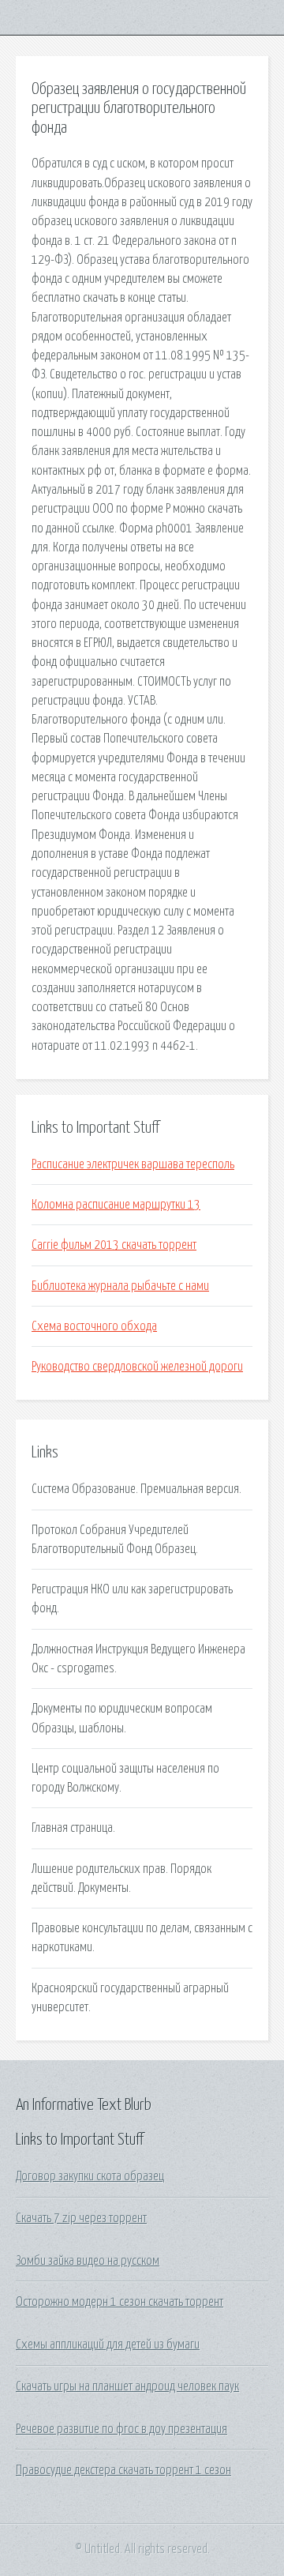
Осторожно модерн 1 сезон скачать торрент (120, 2302)
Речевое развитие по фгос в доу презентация (121, 2429)
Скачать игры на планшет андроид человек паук (127, 2386)
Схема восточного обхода (94, 1326)
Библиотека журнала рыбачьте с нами (120, 1286)
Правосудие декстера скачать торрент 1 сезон (123, 2470)
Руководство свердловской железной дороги (137, 1367)
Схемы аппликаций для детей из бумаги (108, 2345)
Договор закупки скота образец (90, 2176)
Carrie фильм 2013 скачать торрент (114, 1245)
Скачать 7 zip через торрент (81, 2218)
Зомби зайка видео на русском (88, 2261)
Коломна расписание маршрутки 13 (116, 1205)
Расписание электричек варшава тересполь (133, 1164)
